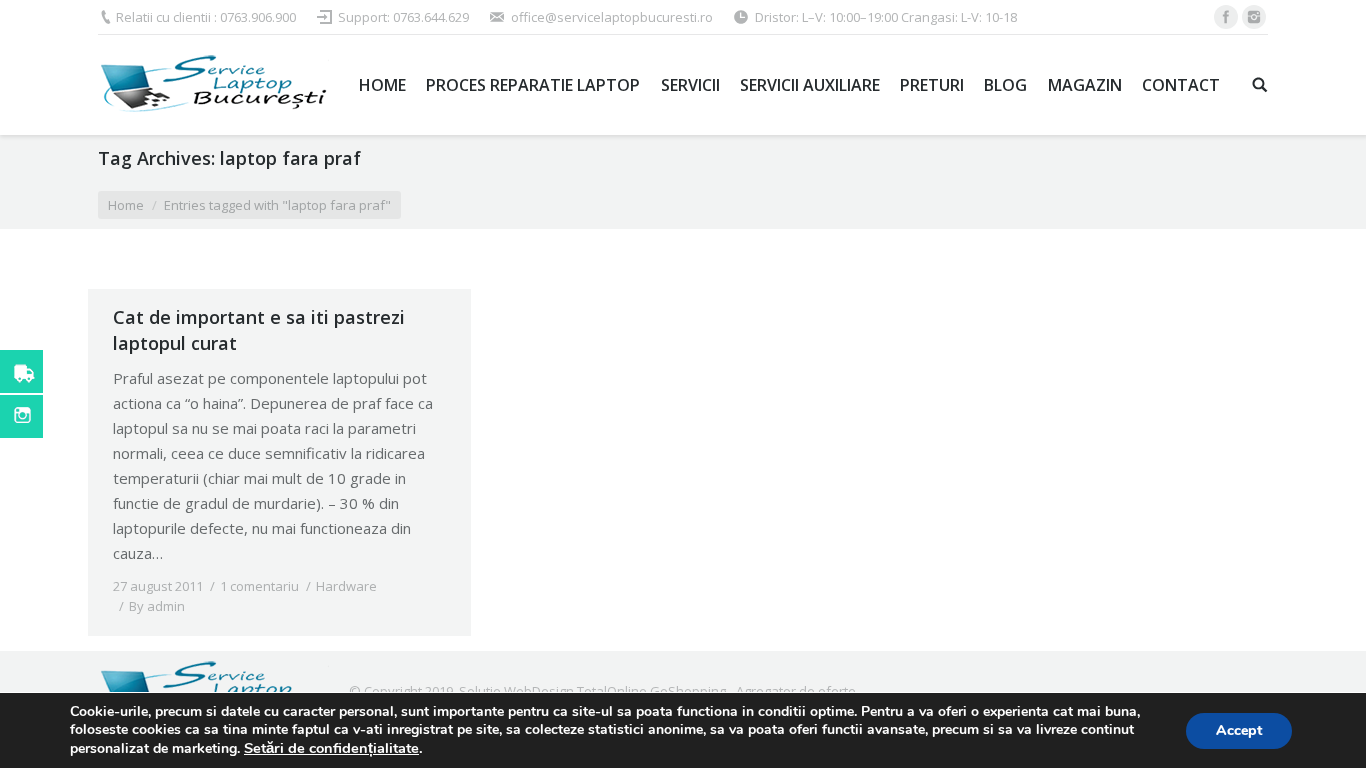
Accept (1239, 730)
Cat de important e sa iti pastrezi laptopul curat (259, 330)
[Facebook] (1226, 17)
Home (126, 205)
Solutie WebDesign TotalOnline (553, 691)
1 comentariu (259, 586)
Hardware (346, 586)
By (157, 606)
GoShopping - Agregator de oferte (753, 691)
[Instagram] (1254, 17)
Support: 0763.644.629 (403, 17)
